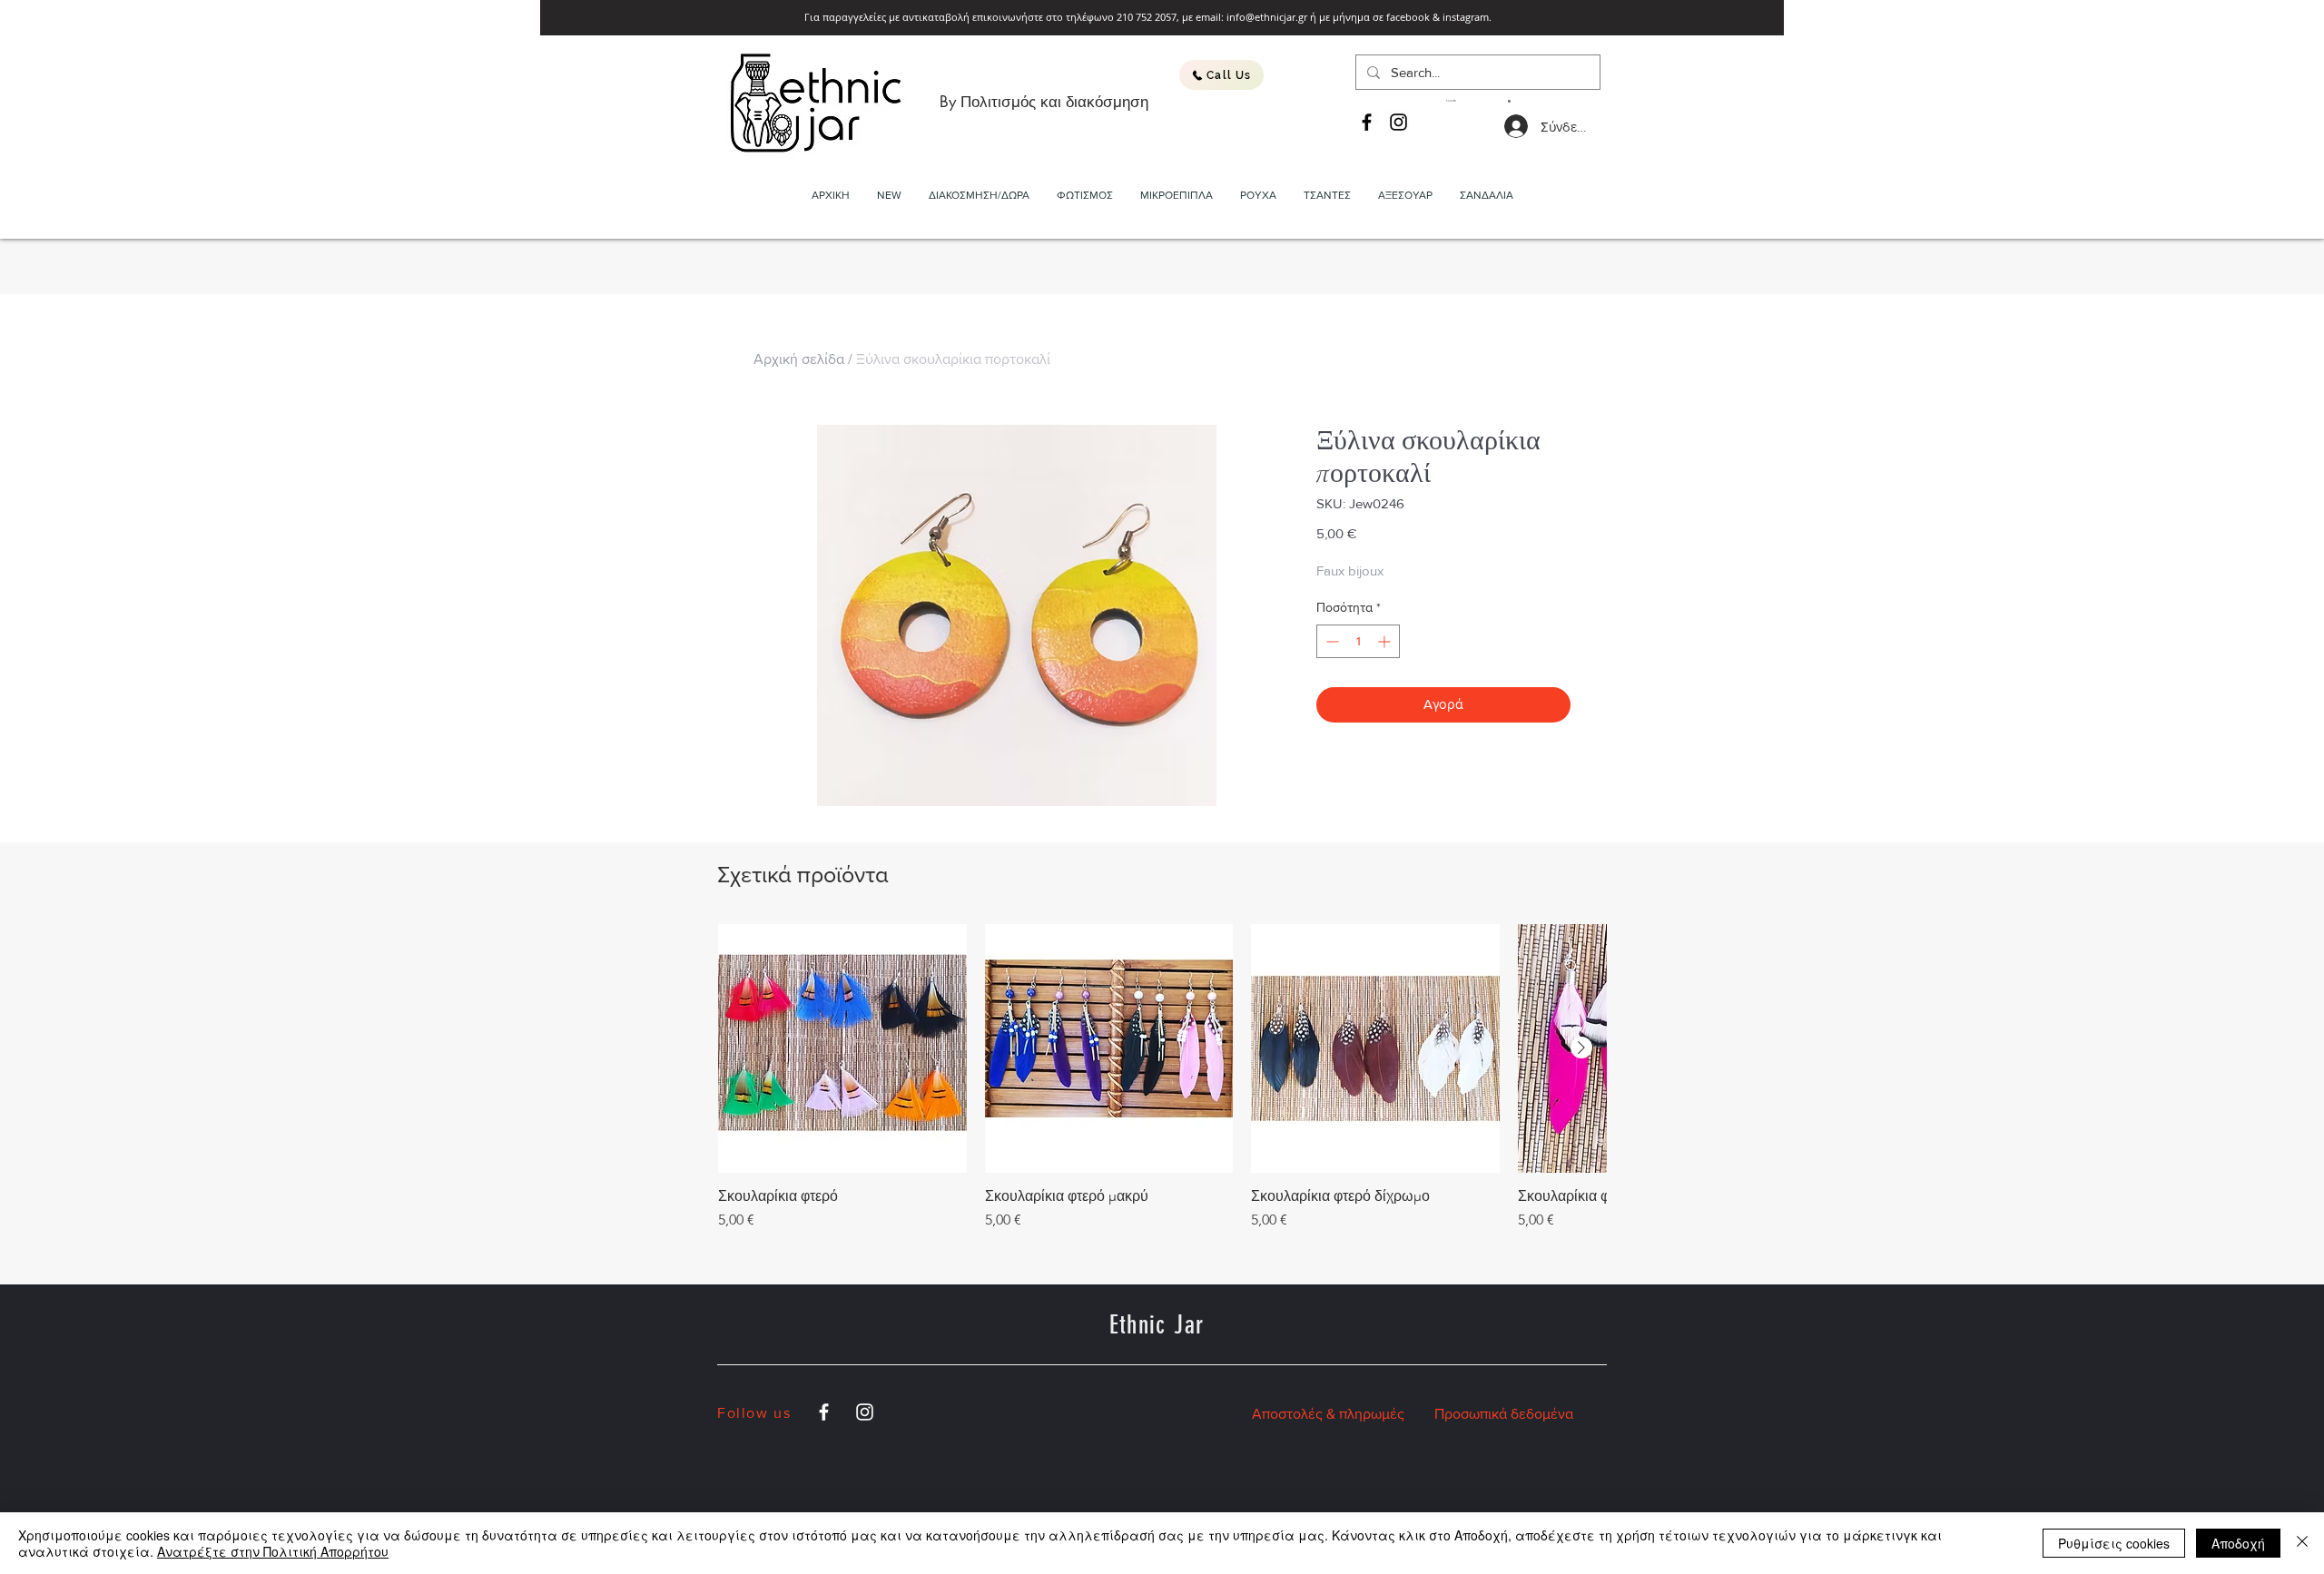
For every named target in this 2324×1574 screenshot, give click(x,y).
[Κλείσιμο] (2302, 1543)
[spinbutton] (1358, 641)
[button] (1478, 101)
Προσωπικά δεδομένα (1504, 1414)
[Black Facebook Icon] (1367, 122)
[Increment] (1386, 641)
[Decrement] (1330, 641)
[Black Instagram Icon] (1398, 122)
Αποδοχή (2238, 1543)
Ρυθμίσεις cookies (2114, 1543)
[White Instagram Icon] (865, 1412)
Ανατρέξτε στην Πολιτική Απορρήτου (273, 1551)
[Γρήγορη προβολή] (842, 1048)
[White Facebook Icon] (824, 1412)
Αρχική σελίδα (799, 359)
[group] (1162, 1077)
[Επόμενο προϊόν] (1581, 1048)
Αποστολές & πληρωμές (1328, 1414)
